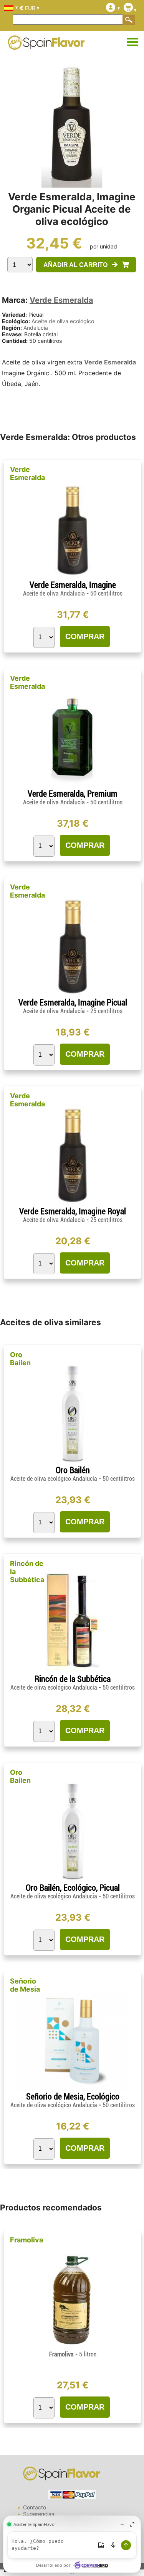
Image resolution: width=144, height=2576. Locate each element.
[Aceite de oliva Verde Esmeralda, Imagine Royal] (73, 1203)
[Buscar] (129, 20)
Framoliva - (73, 2354)
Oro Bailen (20, 1359)
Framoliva (26, 2240)
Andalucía (36, 328)
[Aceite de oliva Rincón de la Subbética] (73, 1671)
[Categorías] (132, 42)
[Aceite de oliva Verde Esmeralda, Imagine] (73, 577)
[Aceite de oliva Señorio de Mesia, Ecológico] (73, 2088)
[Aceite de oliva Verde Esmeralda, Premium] (73, 786)
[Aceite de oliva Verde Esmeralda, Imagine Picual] (73, 994)
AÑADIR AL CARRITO (78, 265)
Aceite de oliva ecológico (63, 321)
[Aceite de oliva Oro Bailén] (73, 1462)
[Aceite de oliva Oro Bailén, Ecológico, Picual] (73, 1880)
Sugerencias (39, 2514)
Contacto (35, 2507)
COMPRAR (85, 636)
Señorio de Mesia (25, 1985)
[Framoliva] (73, 2347)
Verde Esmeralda (61, 300)
